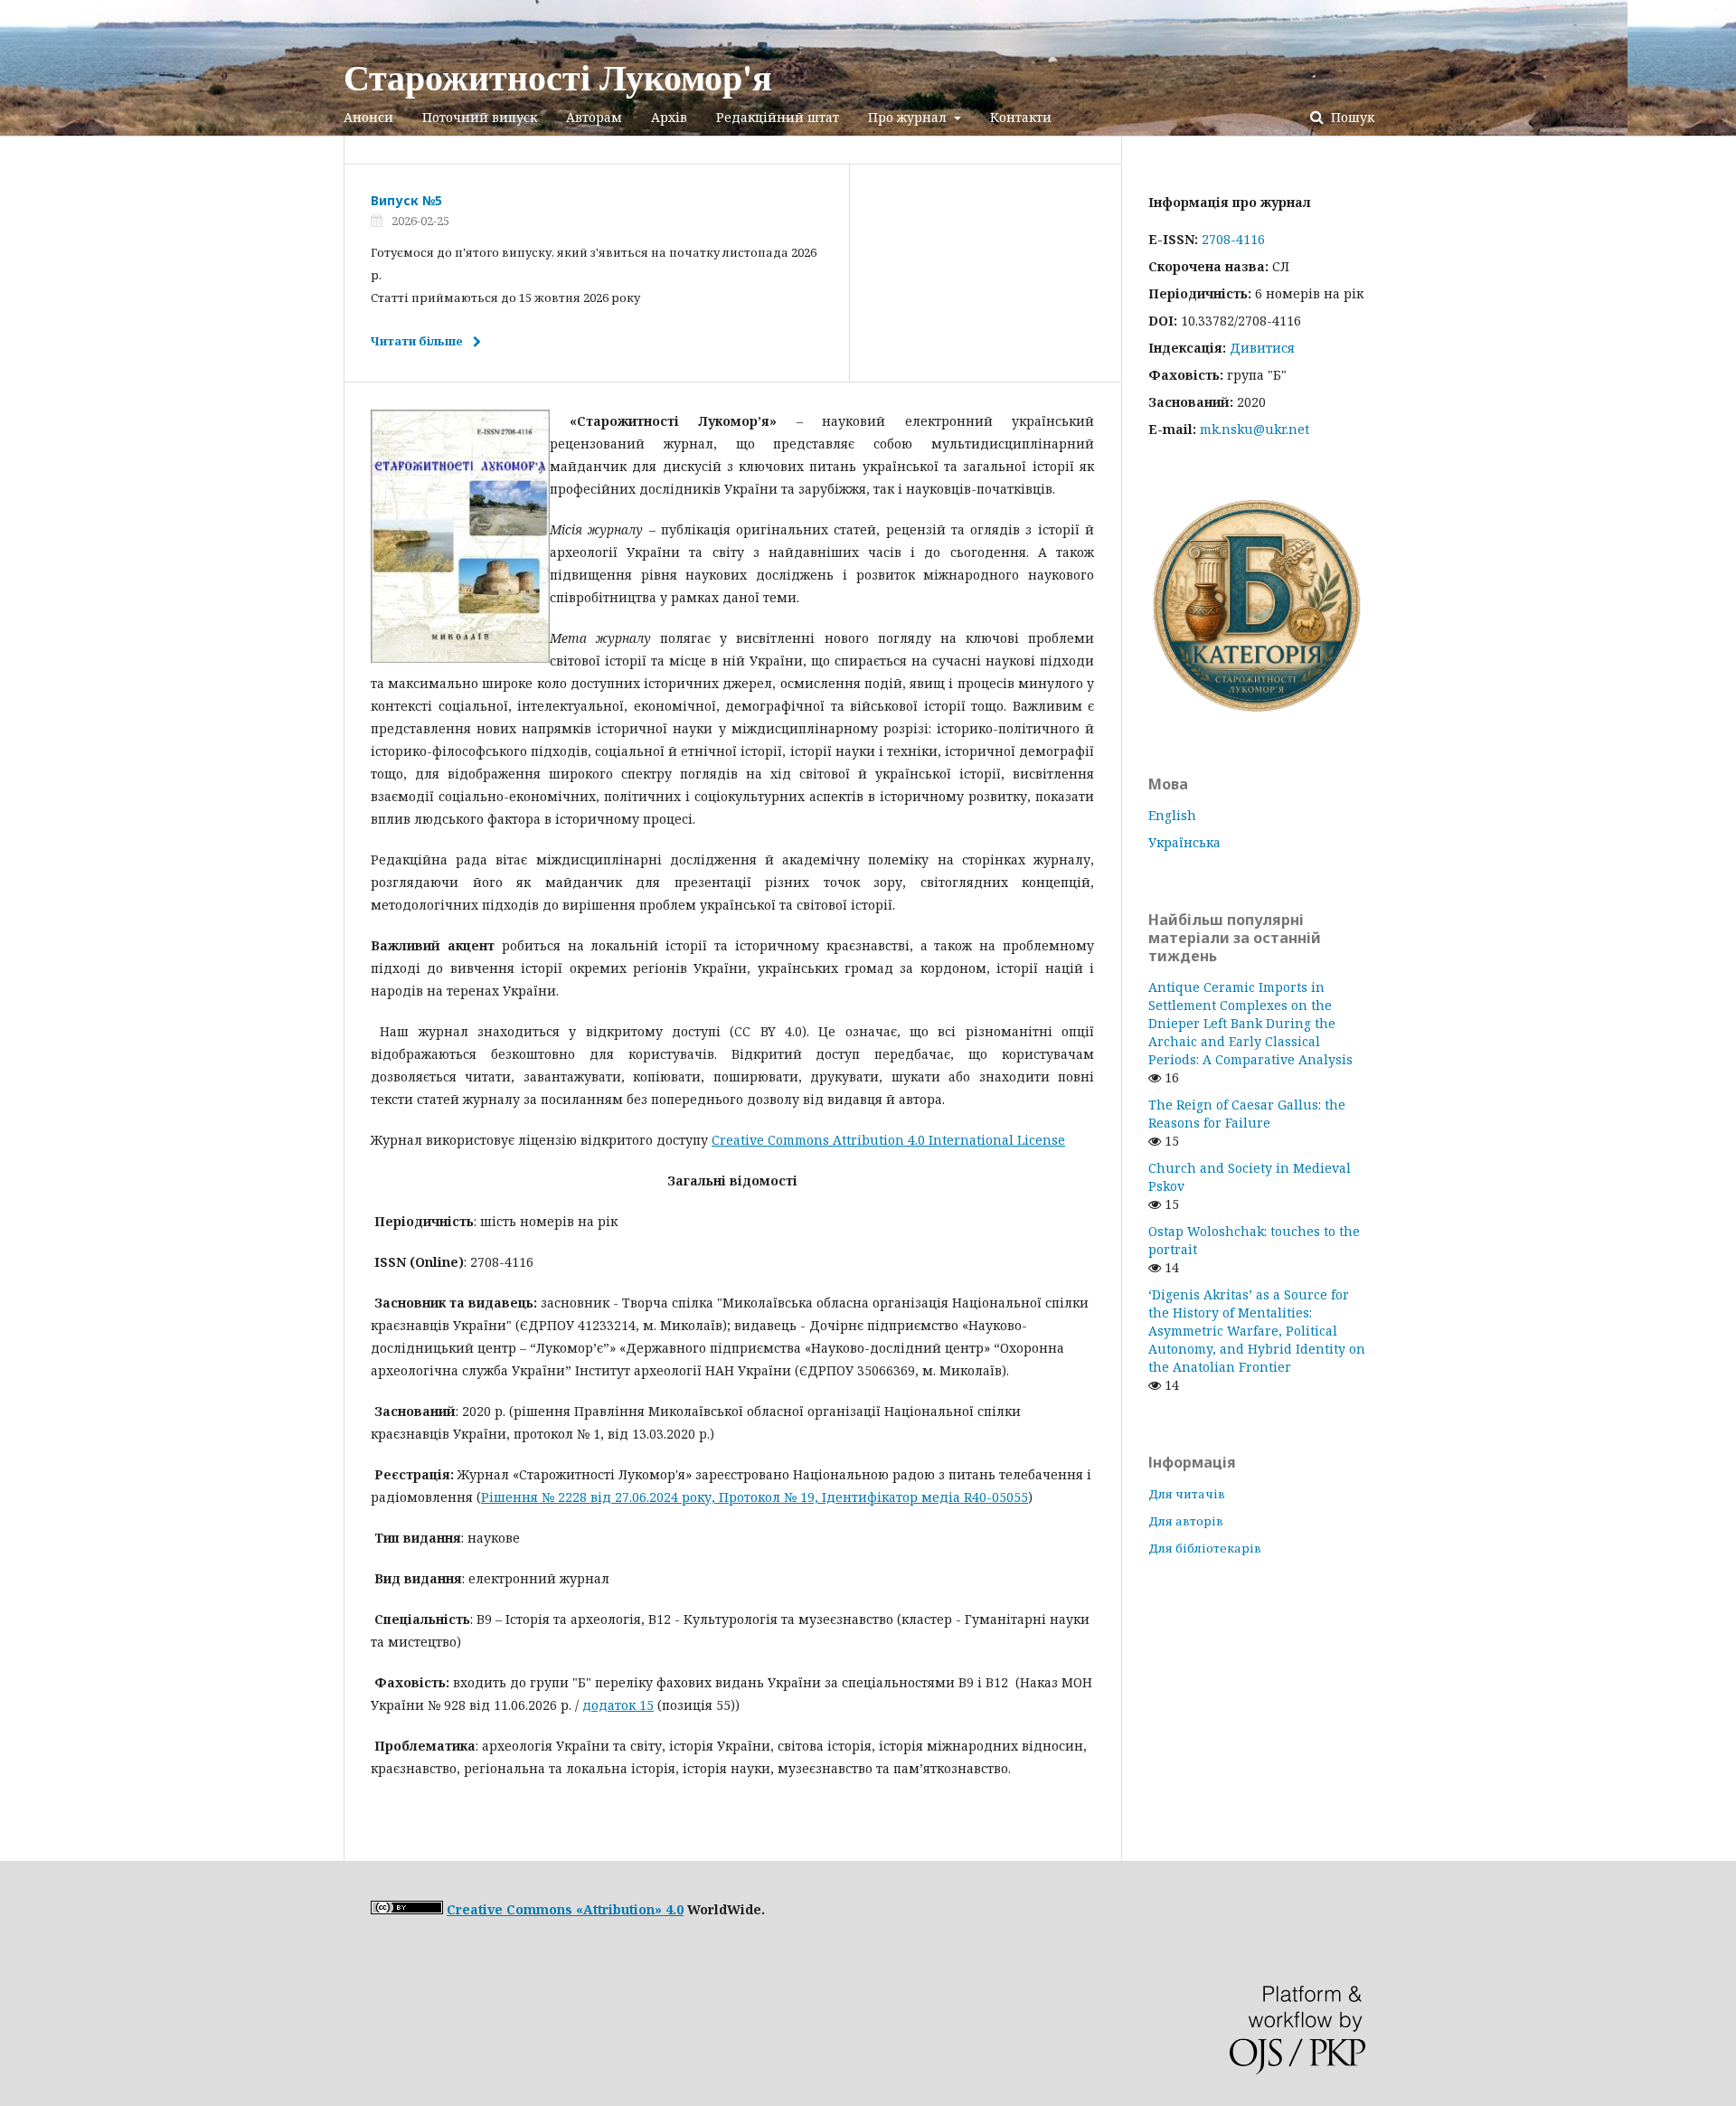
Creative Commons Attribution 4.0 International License (888, 1140)
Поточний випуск (480, 117)
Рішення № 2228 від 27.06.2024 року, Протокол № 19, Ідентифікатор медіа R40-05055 (755, 1497)
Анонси (368, 117)
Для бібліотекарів (1205, 1548)
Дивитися (1262, 348)
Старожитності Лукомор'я (558, 77)
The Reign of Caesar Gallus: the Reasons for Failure (1247, 1114)
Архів (669, 117)
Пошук (1351, 117)
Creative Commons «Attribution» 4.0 (565, 1909)
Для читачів (1187, 1494)
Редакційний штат (778, 117)
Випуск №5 (406, 200)
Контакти (1021, 117)
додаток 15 (618, 1705)
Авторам (594, 117)
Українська (1184, 842)
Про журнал (909, 117)
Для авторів (1186, 1521)
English (1172, 815)
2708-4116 (1233, 239)
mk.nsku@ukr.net (1255, 429)
